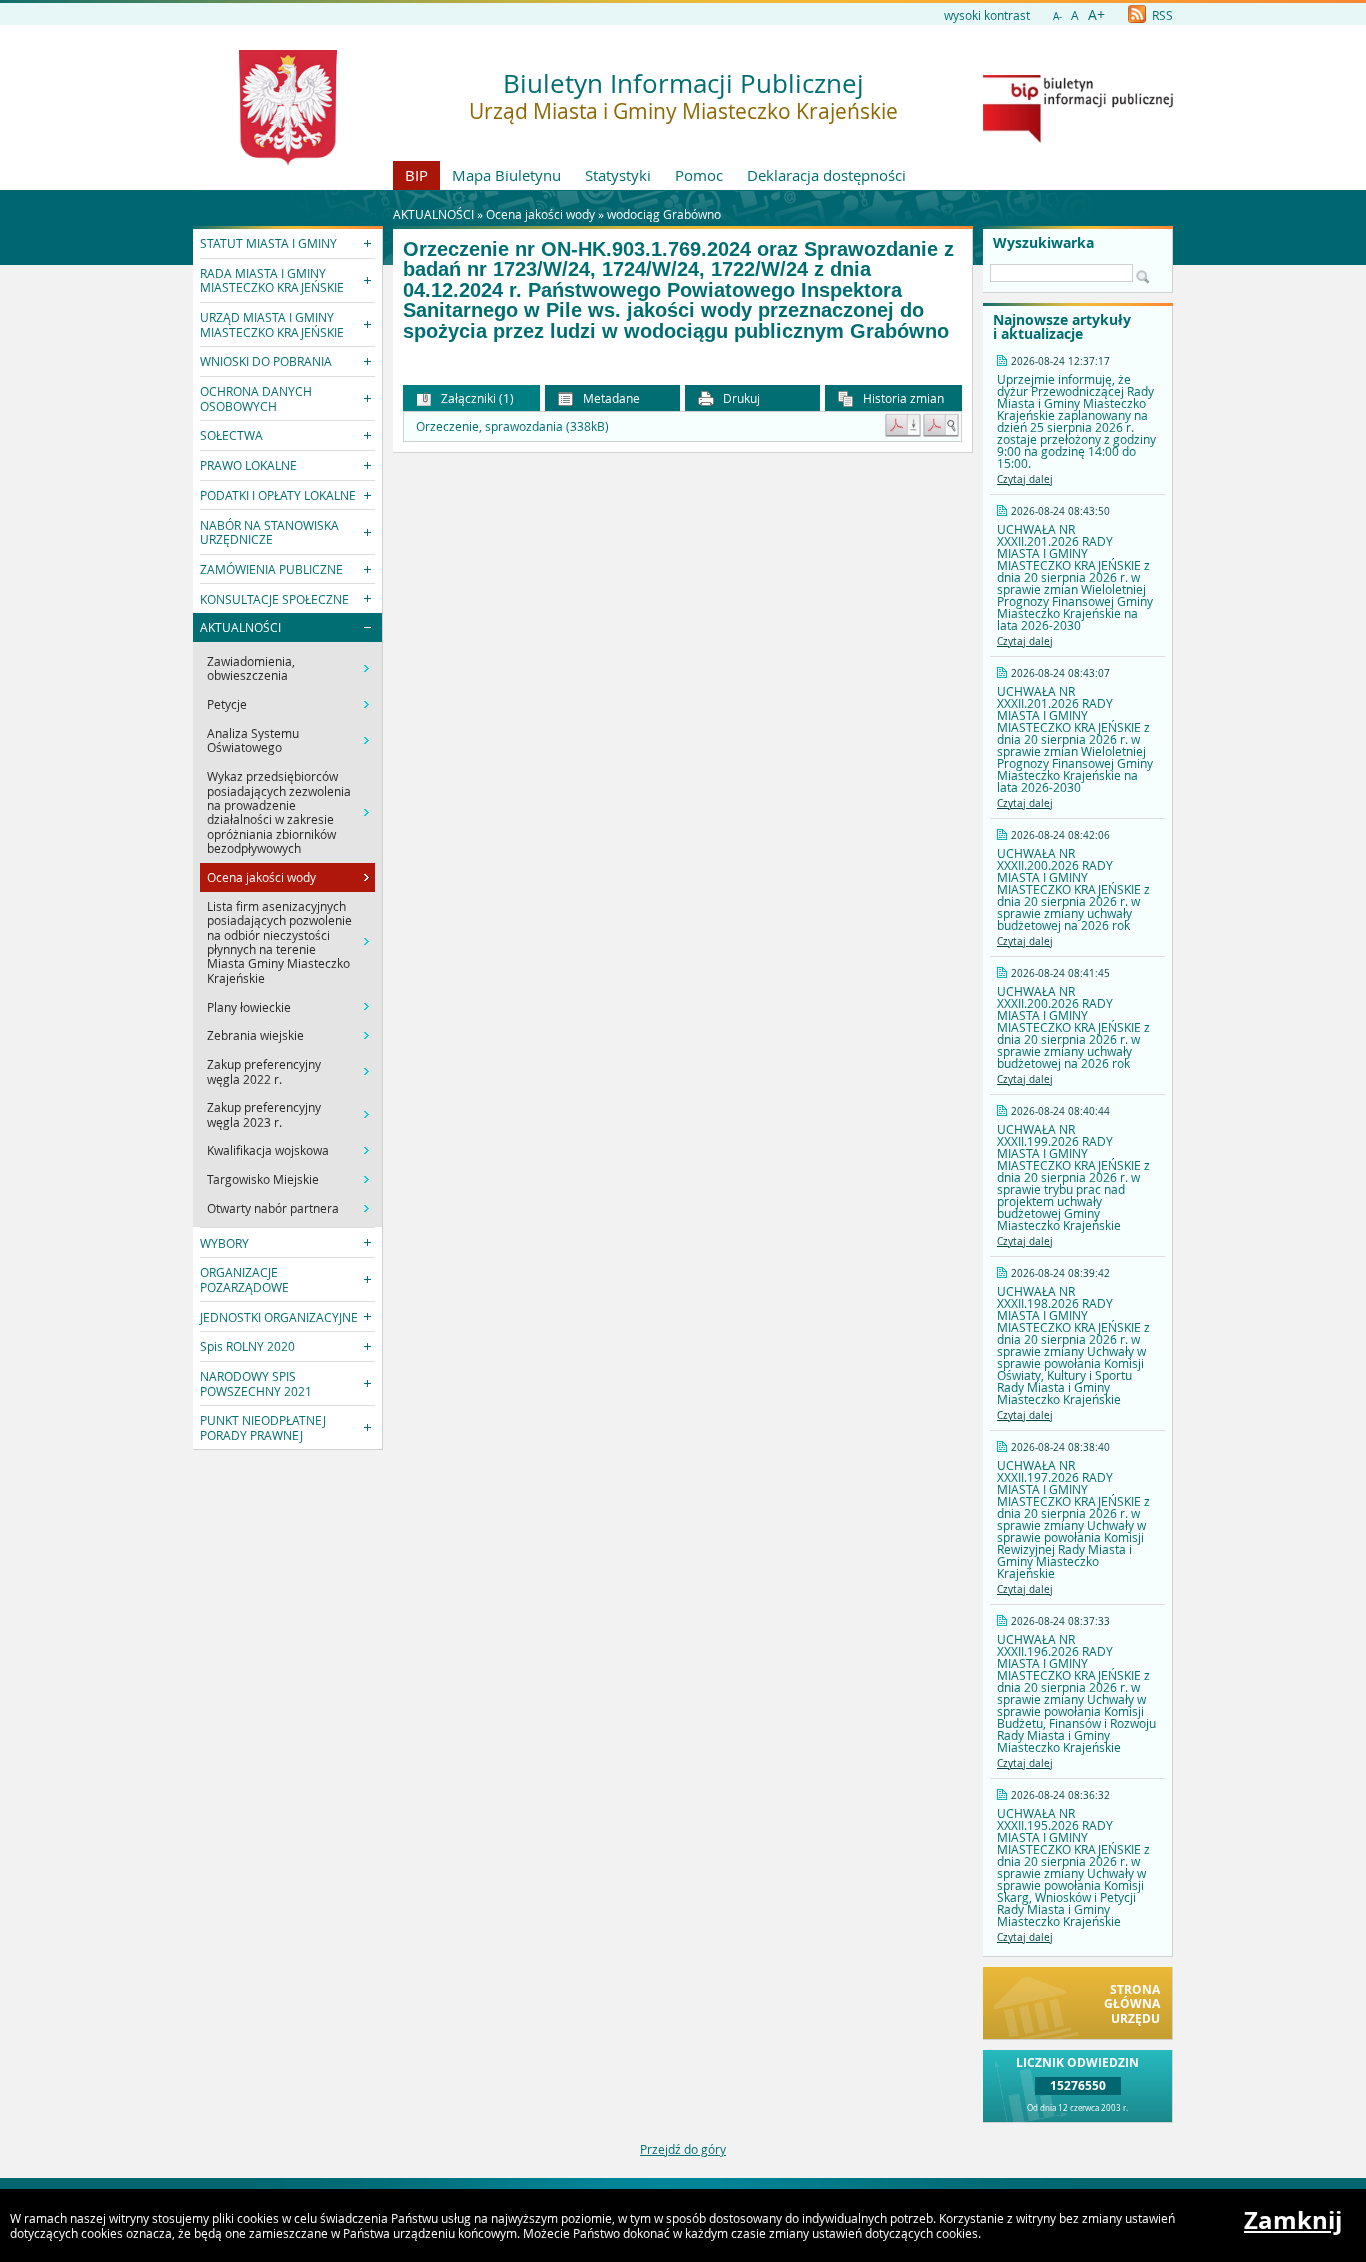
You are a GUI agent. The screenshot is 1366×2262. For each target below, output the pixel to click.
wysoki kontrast (987, 15)
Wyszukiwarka (1043, 243)
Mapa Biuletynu (506, 175)
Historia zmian (902, 398)
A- (1057, 16)
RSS (1161, 15)
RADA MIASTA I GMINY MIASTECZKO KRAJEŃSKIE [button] (272, 280)
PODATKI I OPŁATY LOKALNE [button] (278, 495)
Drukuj (740, 398)
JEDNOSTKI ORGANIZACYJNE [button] (279, 1317)
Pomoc (699, 175)
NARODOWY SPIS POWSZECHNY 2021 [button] (256, 1383)
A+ (1096, 14)
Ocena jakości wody (540, 214)
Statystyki (618, 175)
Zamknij (1293, 2220)
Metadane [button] (610, 398)
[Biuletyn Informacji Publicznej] (1078, 138)
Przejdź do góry (683, 2149)
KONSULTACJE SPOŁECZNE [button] (274, 599)
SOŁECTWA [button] (231, 435)
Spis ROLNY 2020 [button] (247, 1346)
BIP (416, 175)
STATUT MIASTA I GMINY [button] (268, 243)
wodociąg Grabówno (664, 214)
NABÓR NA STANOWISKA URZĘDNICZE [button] (269, 532)
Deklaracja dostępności (826, 175)
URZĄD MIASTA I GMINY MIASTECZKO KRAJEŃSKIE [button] (272, 324)
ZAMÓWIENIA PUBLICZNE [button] (271, 569)
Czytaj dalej (1025, 479)
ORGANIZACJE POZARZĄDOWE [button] (244, 1279)
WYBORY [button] (224, 1243)
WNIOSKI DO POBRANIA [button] (266, 361)
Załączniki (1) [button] (476, 398)
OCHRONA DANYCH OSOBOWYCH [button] (256, 398)
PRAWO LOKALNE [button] (248, 465)
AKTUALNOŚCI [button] (240, 627)
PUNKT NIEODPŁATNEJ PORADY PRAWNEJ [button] (263, 1427)
